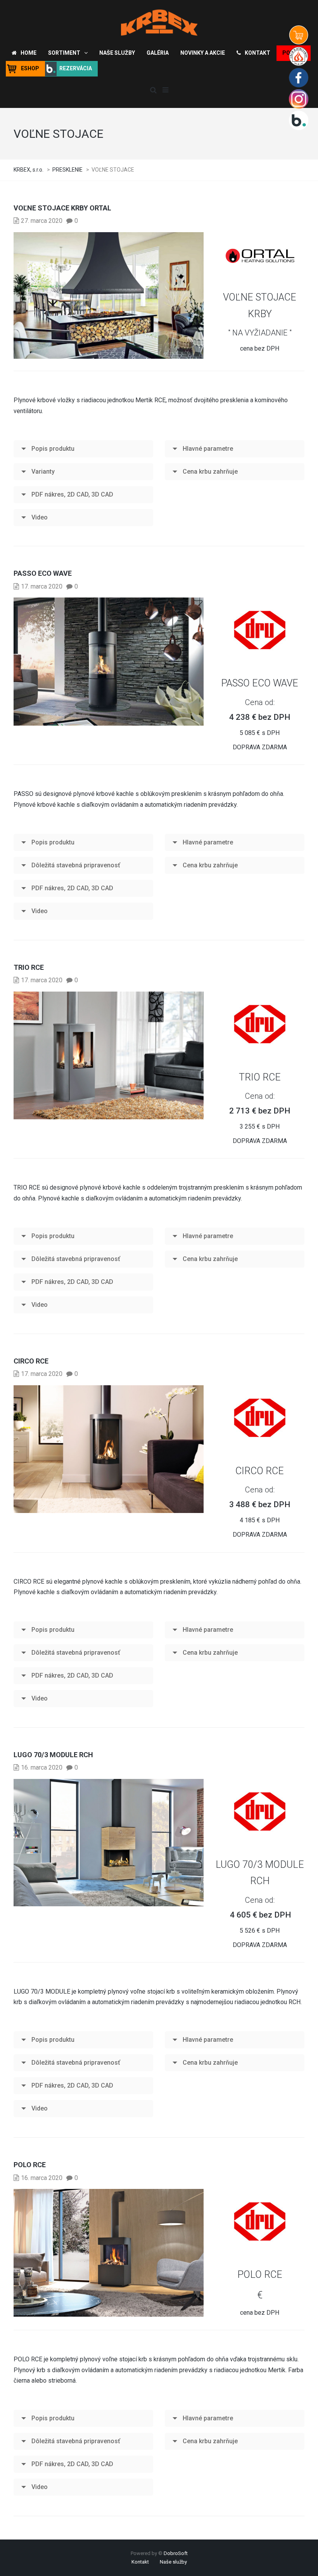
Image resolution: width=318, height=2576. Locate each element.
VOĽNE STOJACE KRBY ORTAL (62, 208)
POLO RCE (30, 2165)
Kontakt (140, 2562)
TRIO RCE (29, 967)
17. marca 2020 (42, 586)
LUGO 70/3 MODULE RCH (53, 1755)
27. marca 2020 (42, 221)
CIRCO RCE (31, 1361)
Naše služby (173, 2562)
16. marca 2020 (42, 1767)
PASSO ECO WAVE (43, 573)
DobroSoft (176, 2553)
